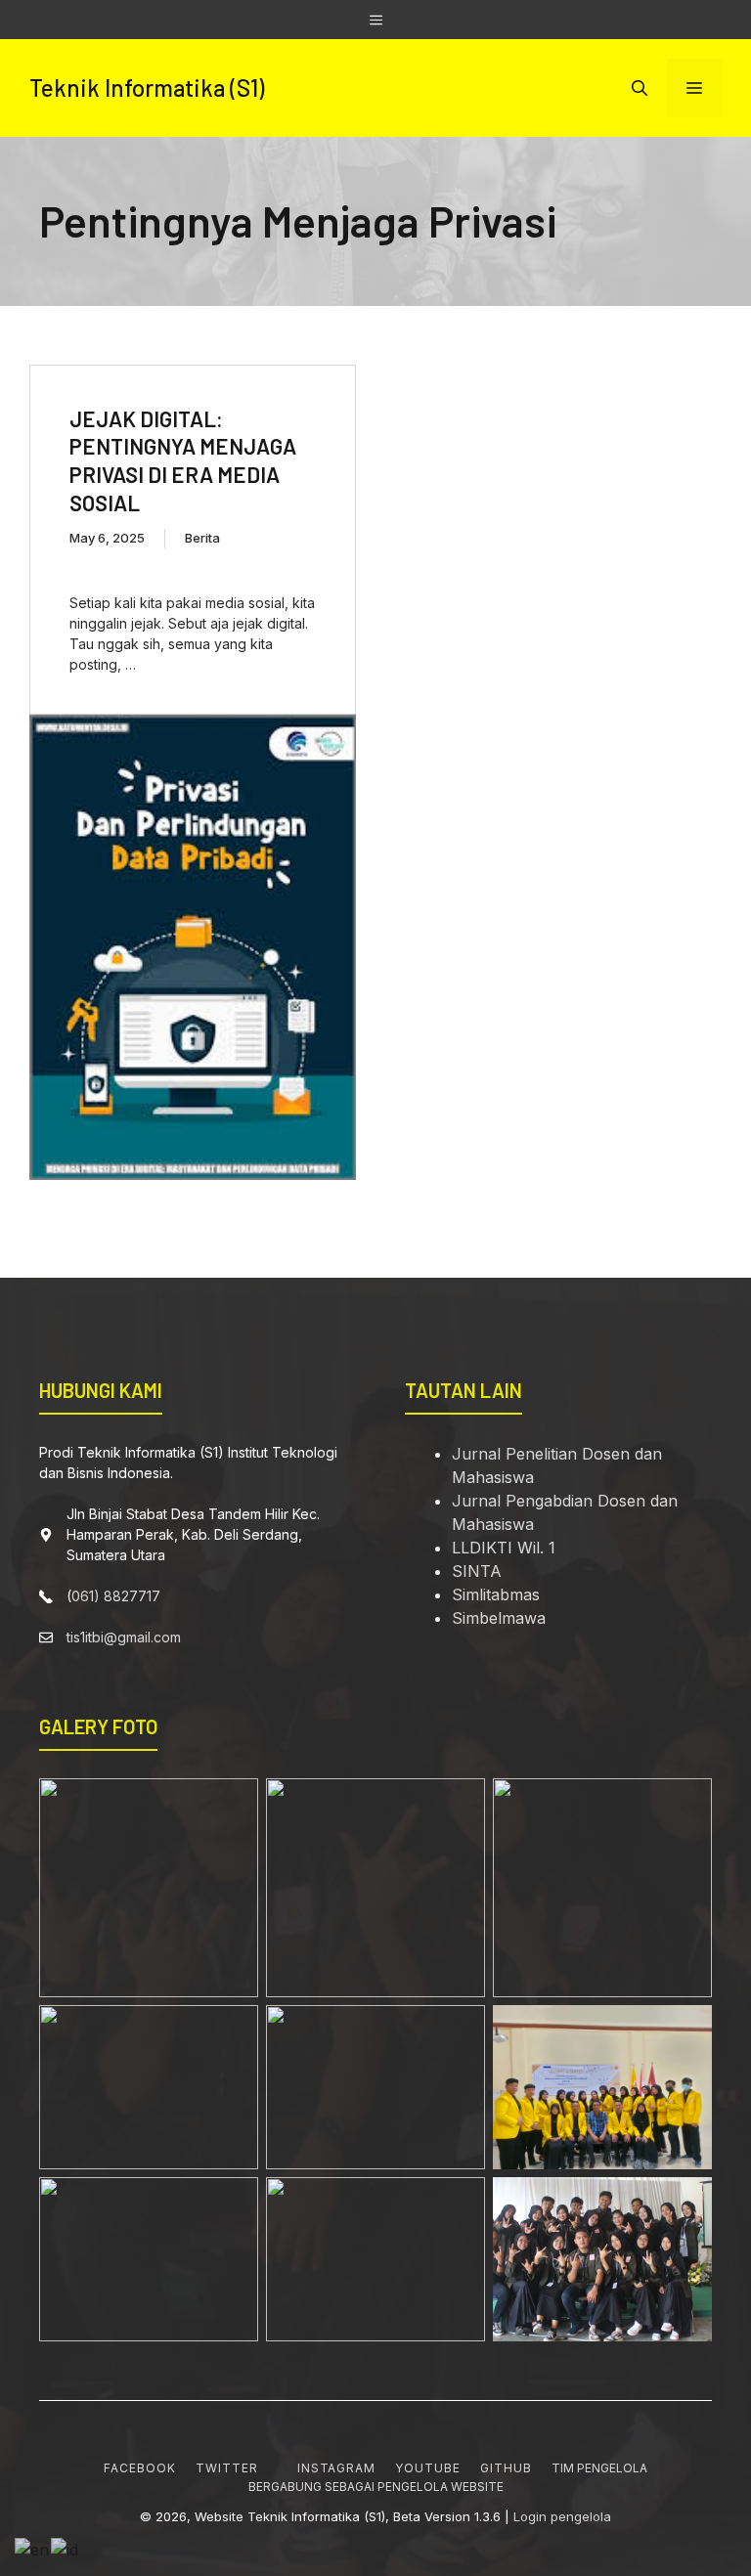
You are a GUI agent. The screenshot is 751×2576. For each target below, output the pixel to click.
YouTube (428, 2468)
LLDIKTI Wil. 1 (504, 1548)
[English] (33, 2548)
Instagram (337, 2468)
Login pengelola (562, 2516)
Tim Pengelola (599, 2468)
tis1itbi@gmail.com (124, 1637)
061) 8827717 (116, 1596)
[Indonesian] (66, 2548)
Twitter (227, 2468)
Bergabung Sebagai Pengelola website (376, 2487)
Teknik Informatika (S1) (147, 87)
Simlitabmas (496, 1594)
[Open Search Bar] (640, 88)
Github (506, 2468)
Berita (202, 538)
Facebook (140, 2468)
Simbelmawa (499, 1618)
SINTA (477, 1571)
